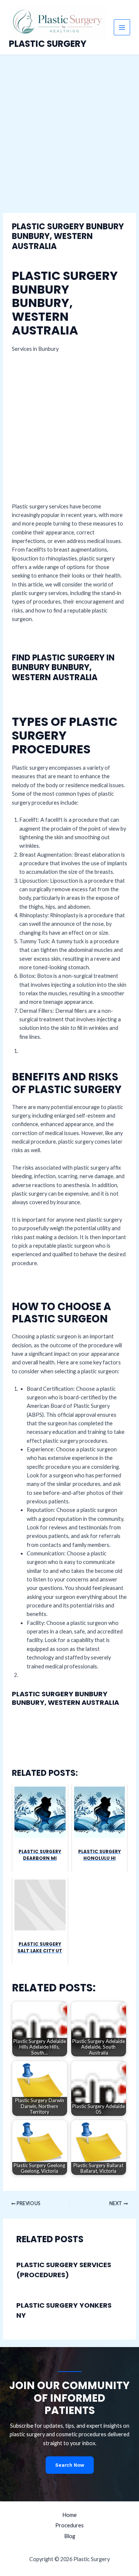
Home (69, 2515)
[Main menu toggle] (122, 28)
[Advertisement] (69, 128)
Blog (70, 2536)
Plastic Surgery (48, 44)
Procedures (69, 2525)
